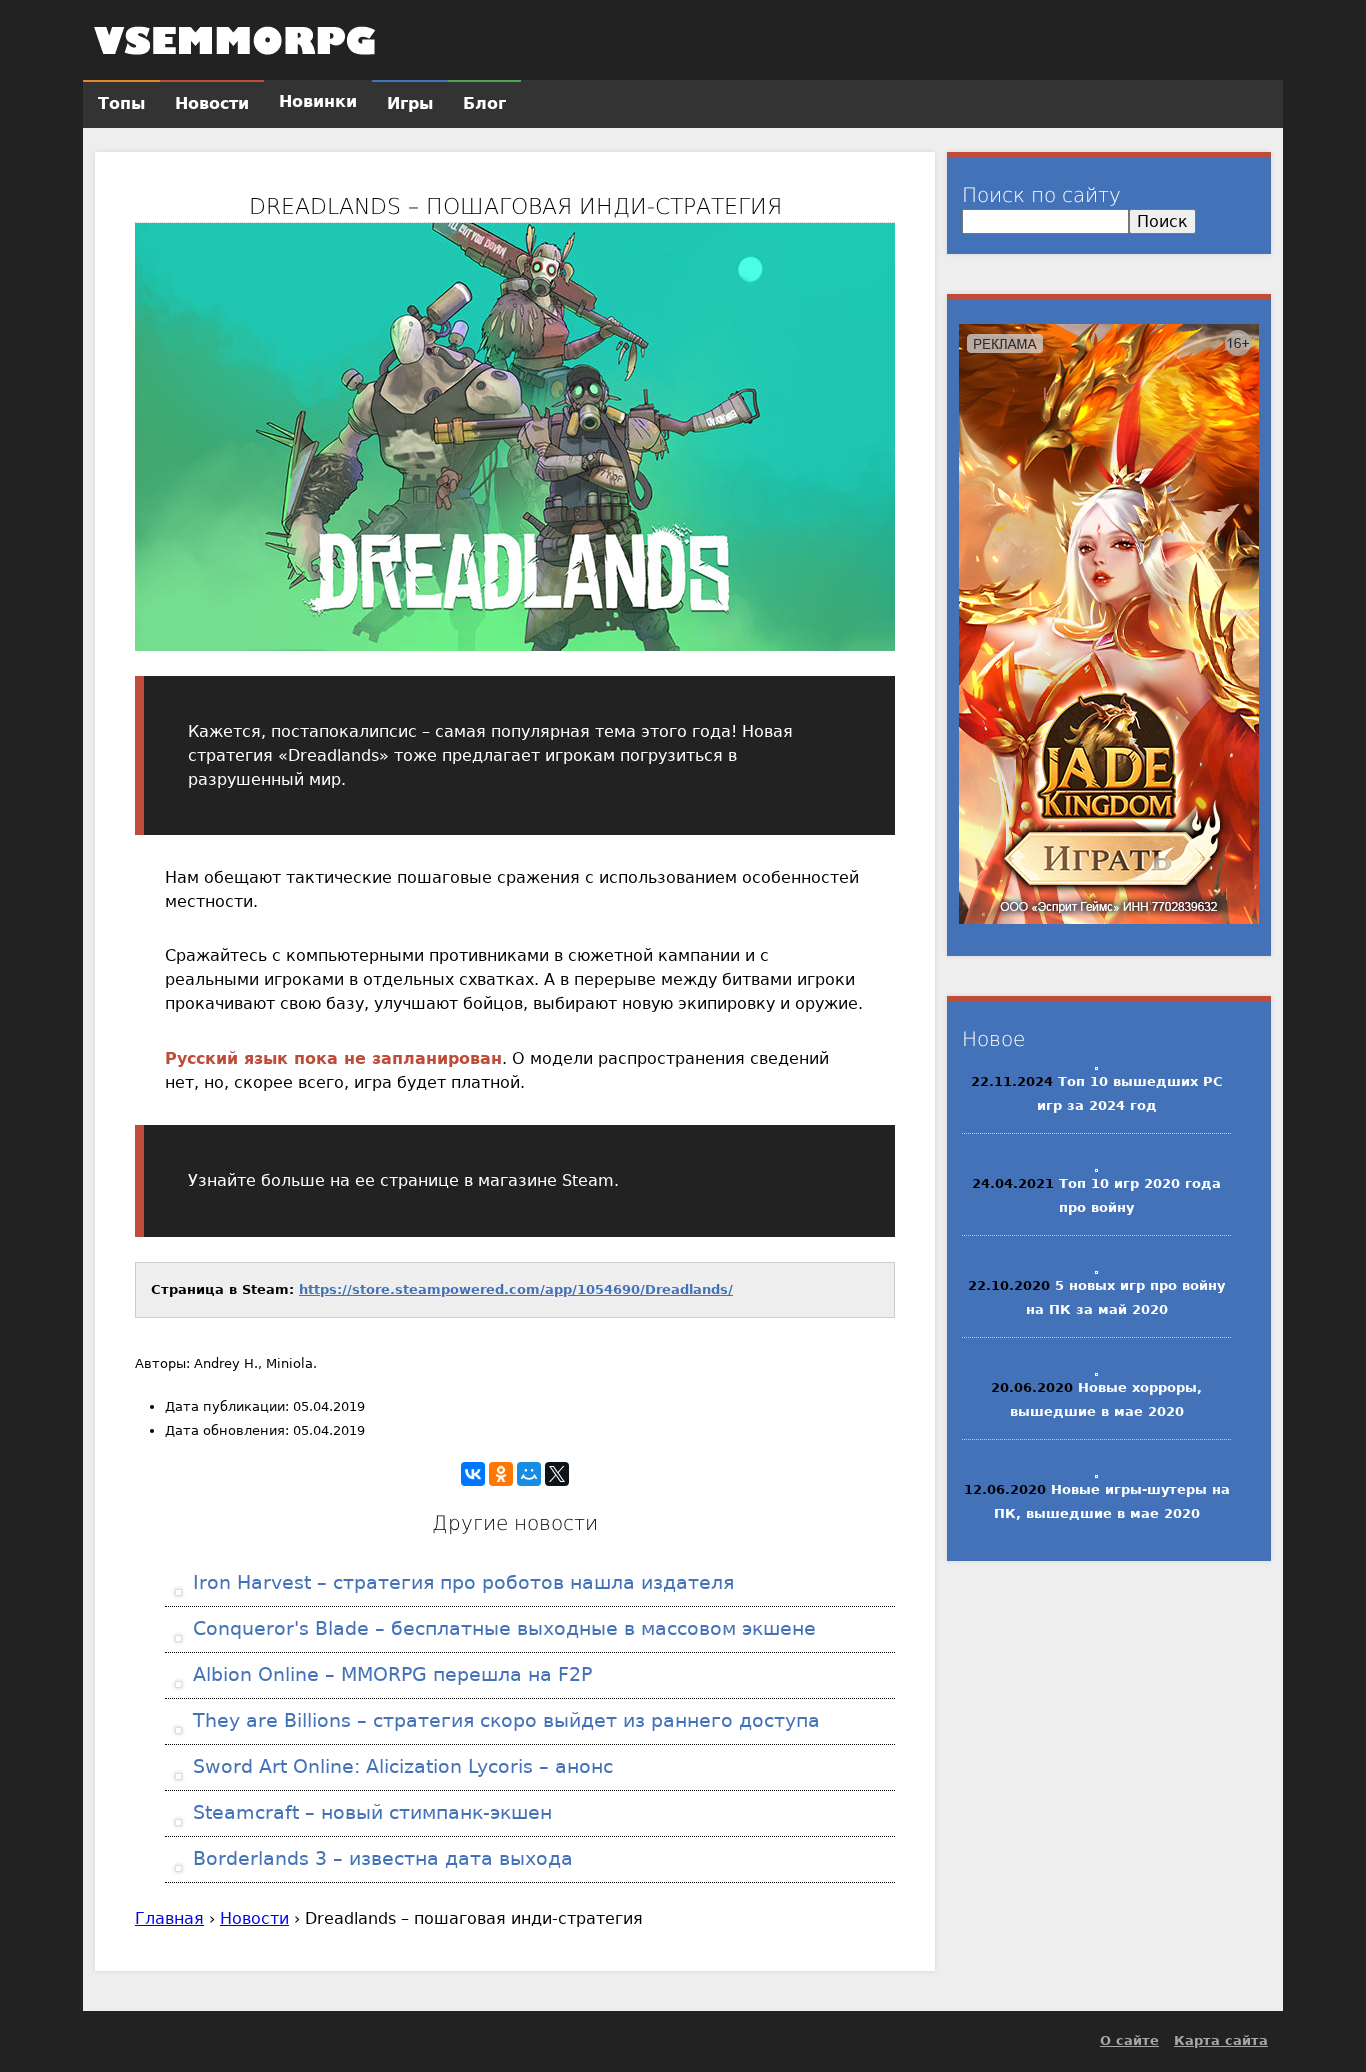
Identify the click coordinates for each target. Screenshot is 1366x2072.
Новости (254, 1918)
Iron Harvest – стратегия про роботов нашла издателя (460, 1582)
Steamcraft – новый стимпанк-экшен (369, 1812)
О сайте (1129, 2040)
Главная (169, 1918)
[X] (557, 1474)
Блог (484, 103)
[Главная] (235, 40)
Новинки (318, 101)
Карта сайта (1221, 2040)
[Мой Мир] (529, 1474)
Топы (121, 103)
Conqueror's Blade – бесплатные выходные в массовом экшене (501, 1628)
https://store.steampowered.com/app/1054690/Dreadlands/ (516, 1289)
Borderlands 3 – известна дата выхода (380, 1858)
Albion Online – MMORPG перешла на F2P (389, 1674)
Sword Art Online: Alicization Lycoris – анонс (400, 1766)
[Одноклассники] (501, 1474)
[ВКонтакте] (473, 1474)
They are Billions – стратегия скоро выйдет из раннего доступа (503, 1720)
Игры (410, 103)
